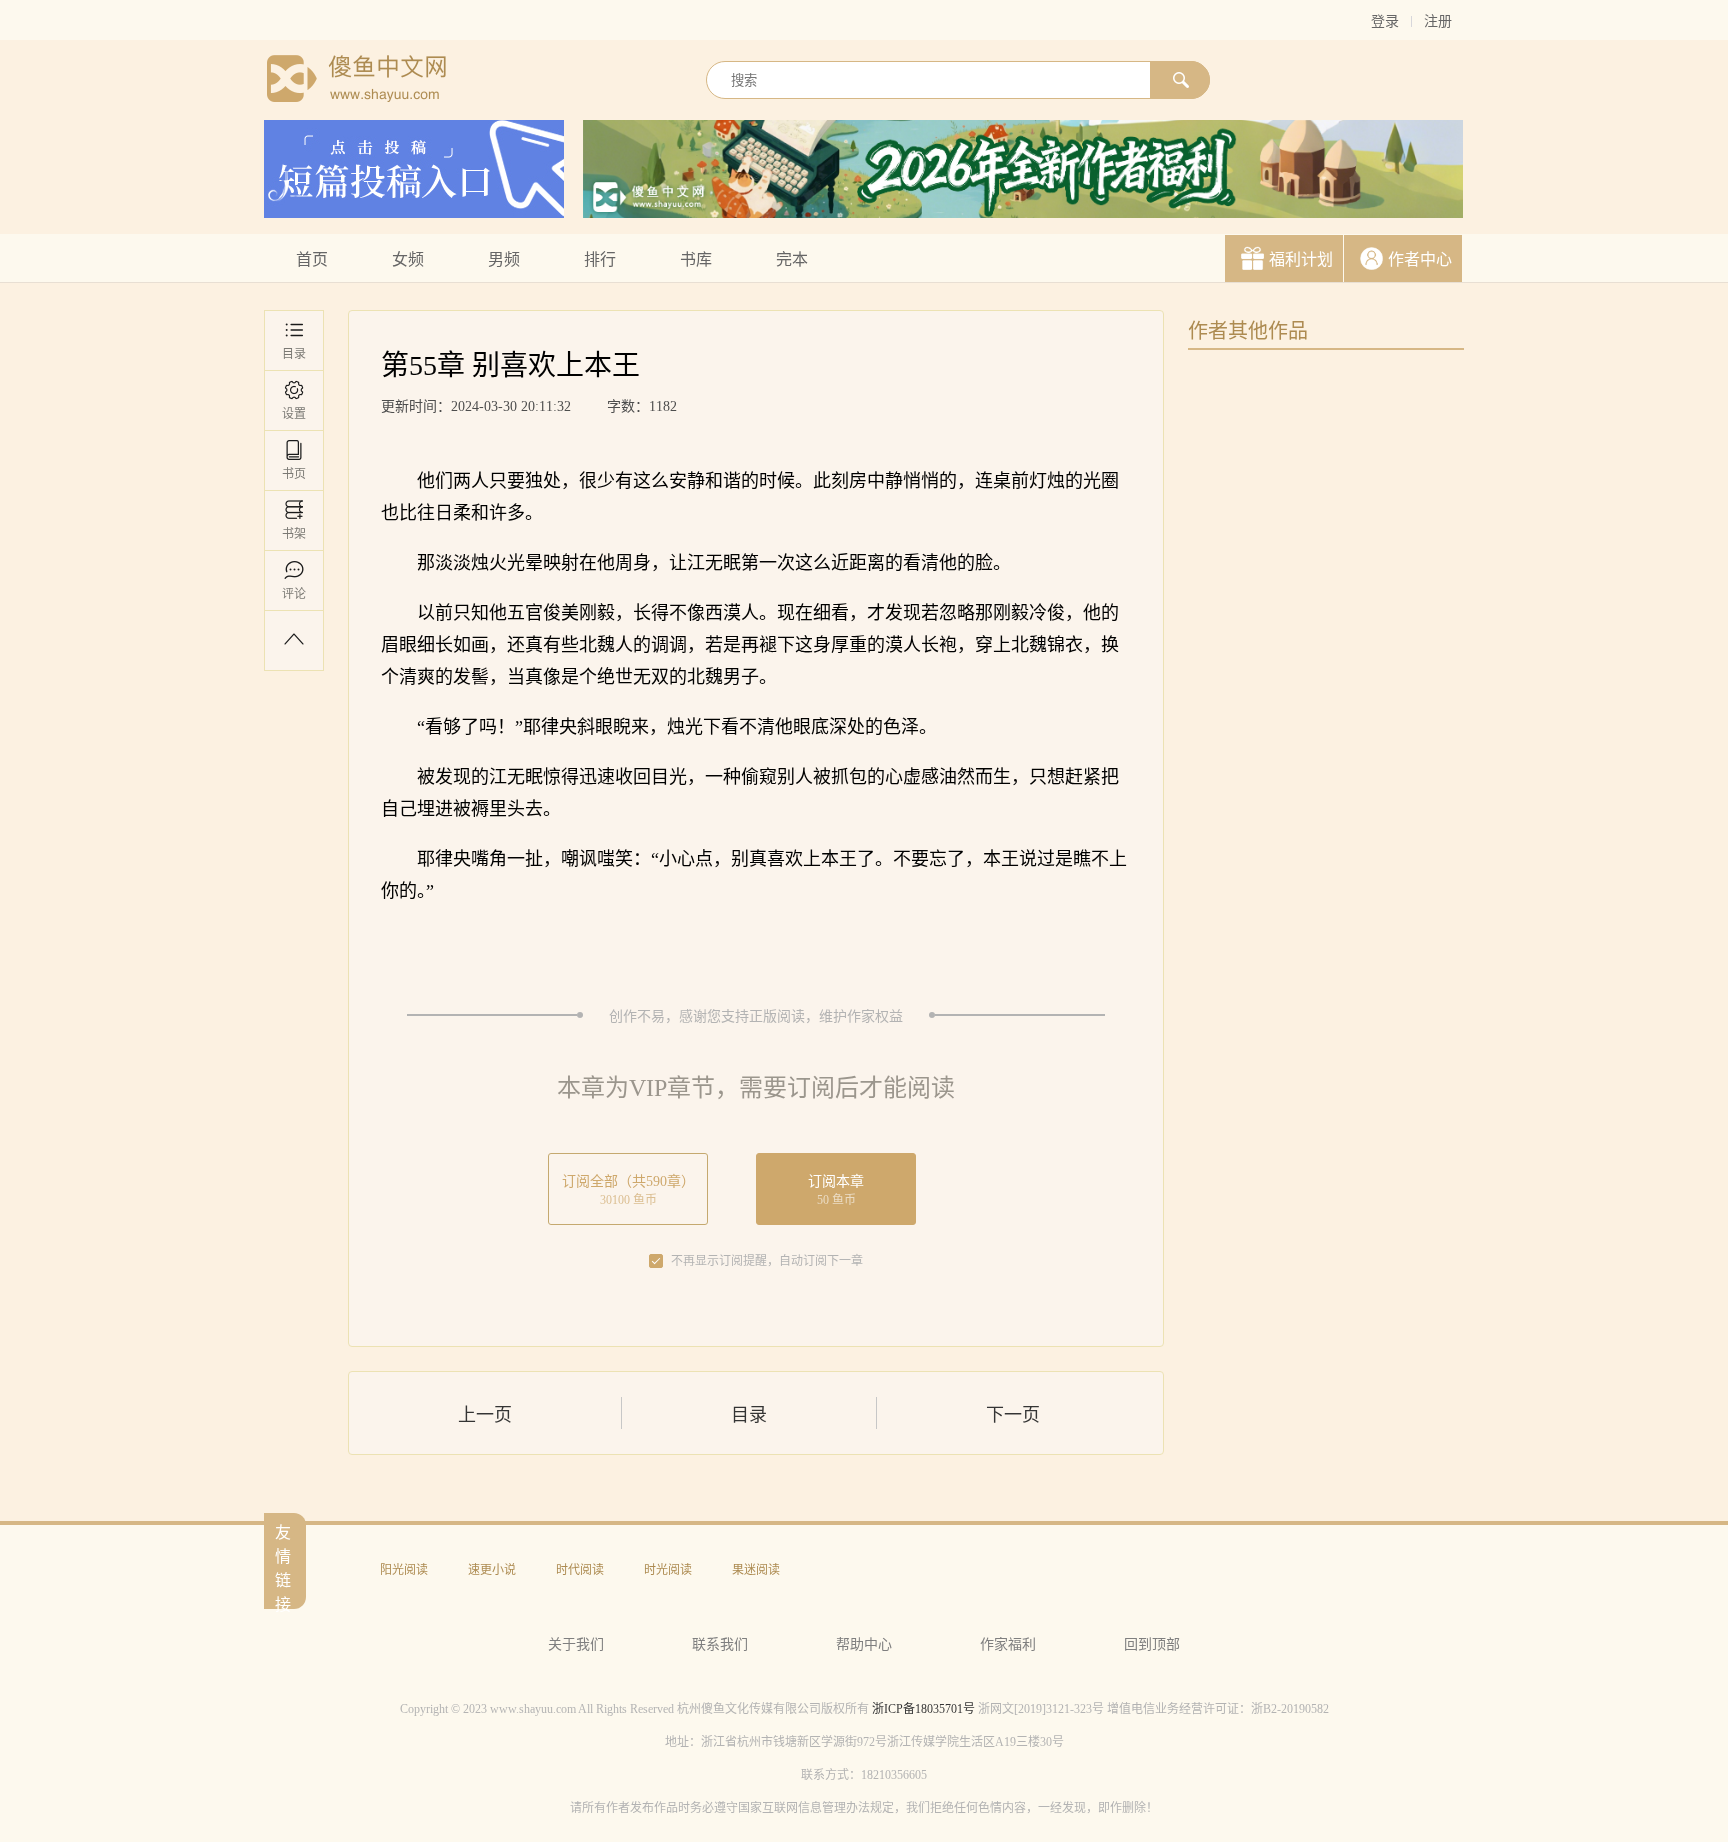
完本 (792, 259)
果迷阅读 (756, 1570)
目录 (294, 354)
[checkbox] (656, 1261)
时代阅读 (580, 1570)
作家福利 (1008, 1644)
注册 (1438, 21)
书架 (294, 534)
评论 (294, 594)
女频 (408, 259)
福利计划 (1301, 259)
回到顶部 (1152, 1644)
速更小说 (492, 1570)
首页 (312, 259)
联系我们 (720, 1644)
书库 (696, 259)
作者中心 (1420, 259)
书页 (294, 474)
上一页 (485, 1415)
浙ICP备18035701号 (923, 1709)
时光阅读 (668, 1570)
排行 (600, 259)
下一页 (1013, 1415)
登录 (1385, 21)
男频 (504, 259)
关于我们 (576, 1644)
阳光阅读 (404, 1570)
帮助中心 (864, 1644)
